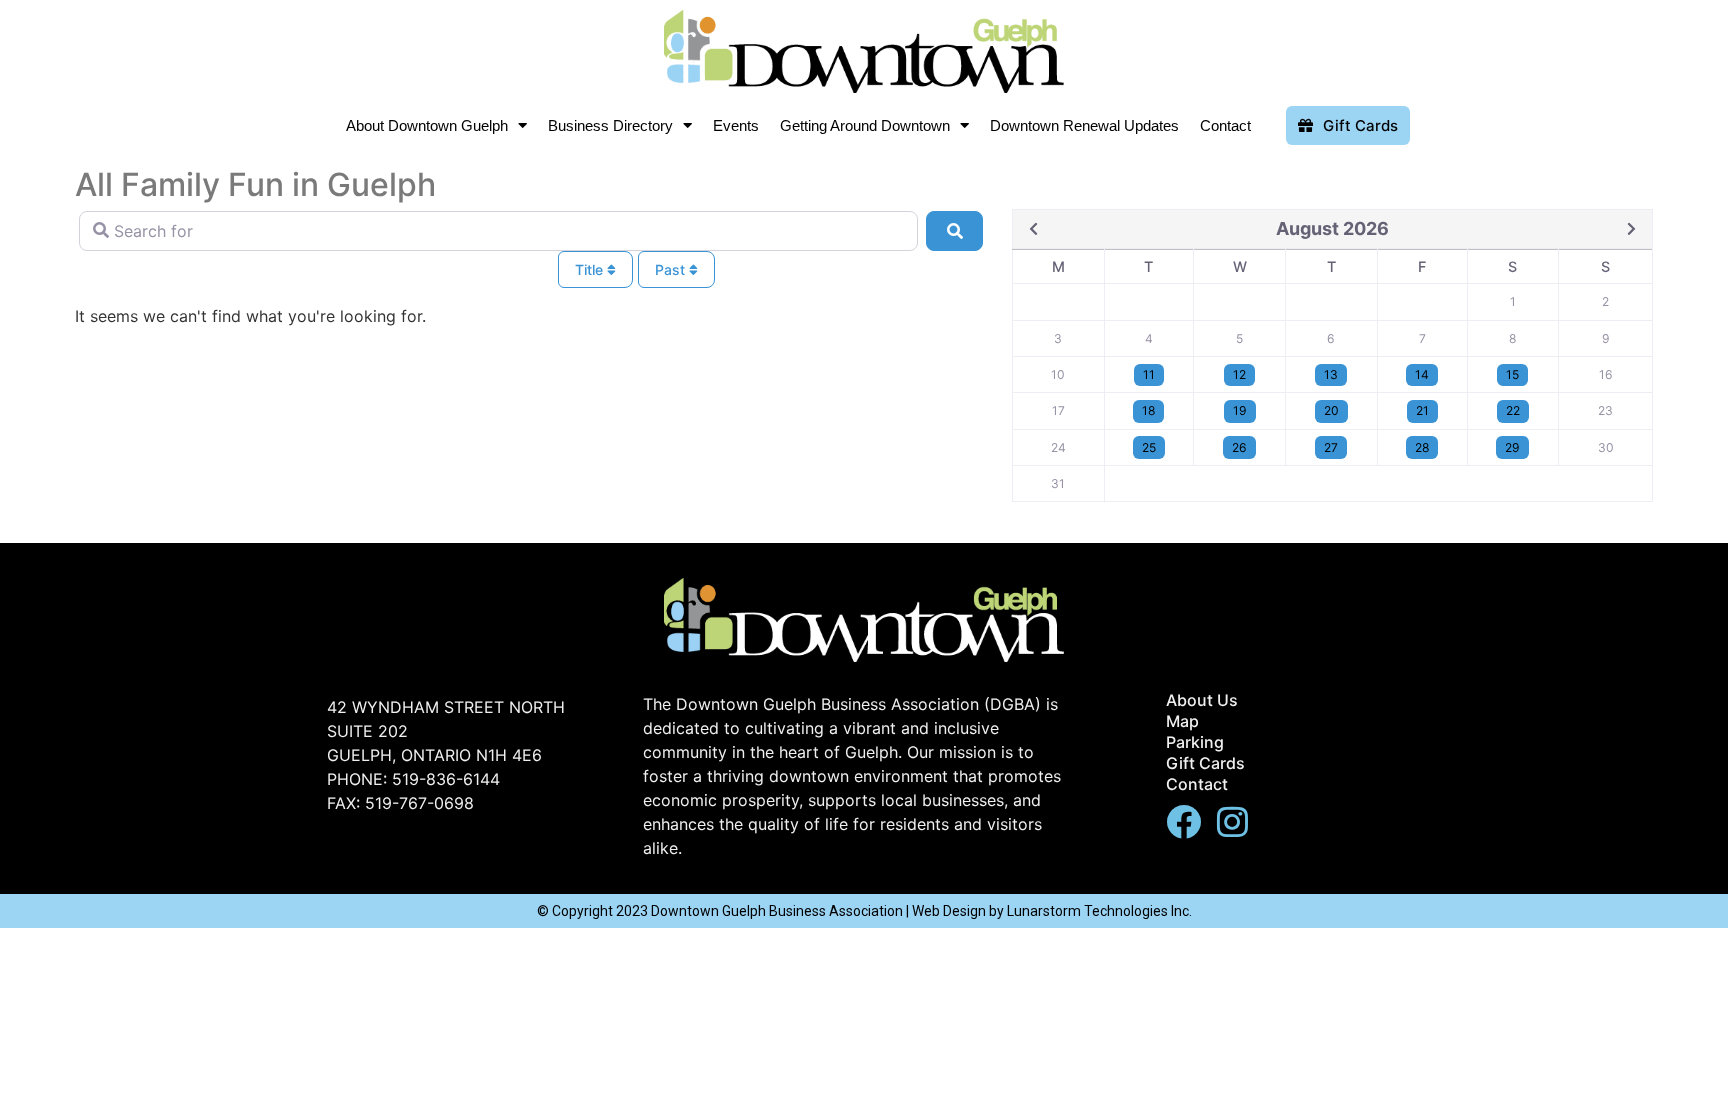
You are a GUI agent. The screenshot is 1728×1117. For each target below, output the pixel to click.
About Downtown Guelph (427, 125)
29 (1512, 447)
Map (1182, 721)
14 (1422, 374)
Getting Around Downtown (865, 125)
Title (591, 269)
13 (1331, 374)
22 (1513, 410)
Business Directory (610, 125)
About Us (1202, 700)
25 (1149, 447)
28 (1422, 447)
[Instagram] (1232, 821)
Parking (1195, 742)
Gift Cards (1205, 763)
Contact (1225, 125)
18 (1148, 410)
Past (672, 269)
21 (1422, 410)
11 (1149, 374)
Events (736, 125)
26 (1239, 447)
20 (1331, 410)
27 (1331, 447)
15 (1512, 374)
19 (1240, 410)
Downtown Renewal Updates (1084, 125)
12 (1239, 374)
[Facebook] (1183, 821)
